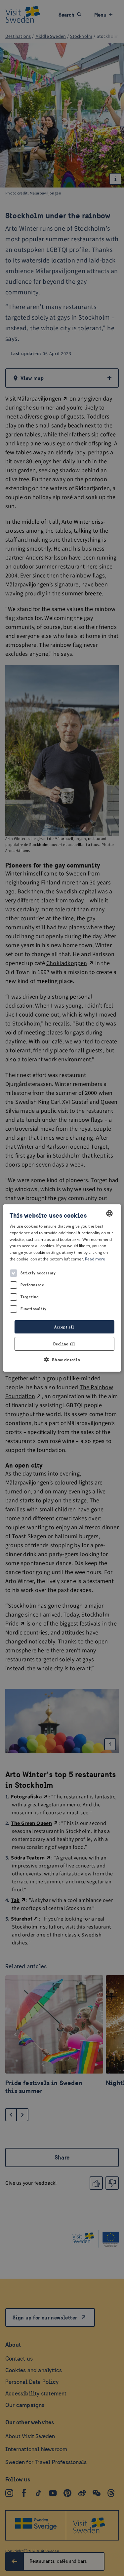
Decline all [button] (64, 1344)
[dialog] (62, 1288)
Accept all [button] (64, 1327)
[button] (62, 1360)
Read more (95, 1259)
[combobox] (109, 1213)
